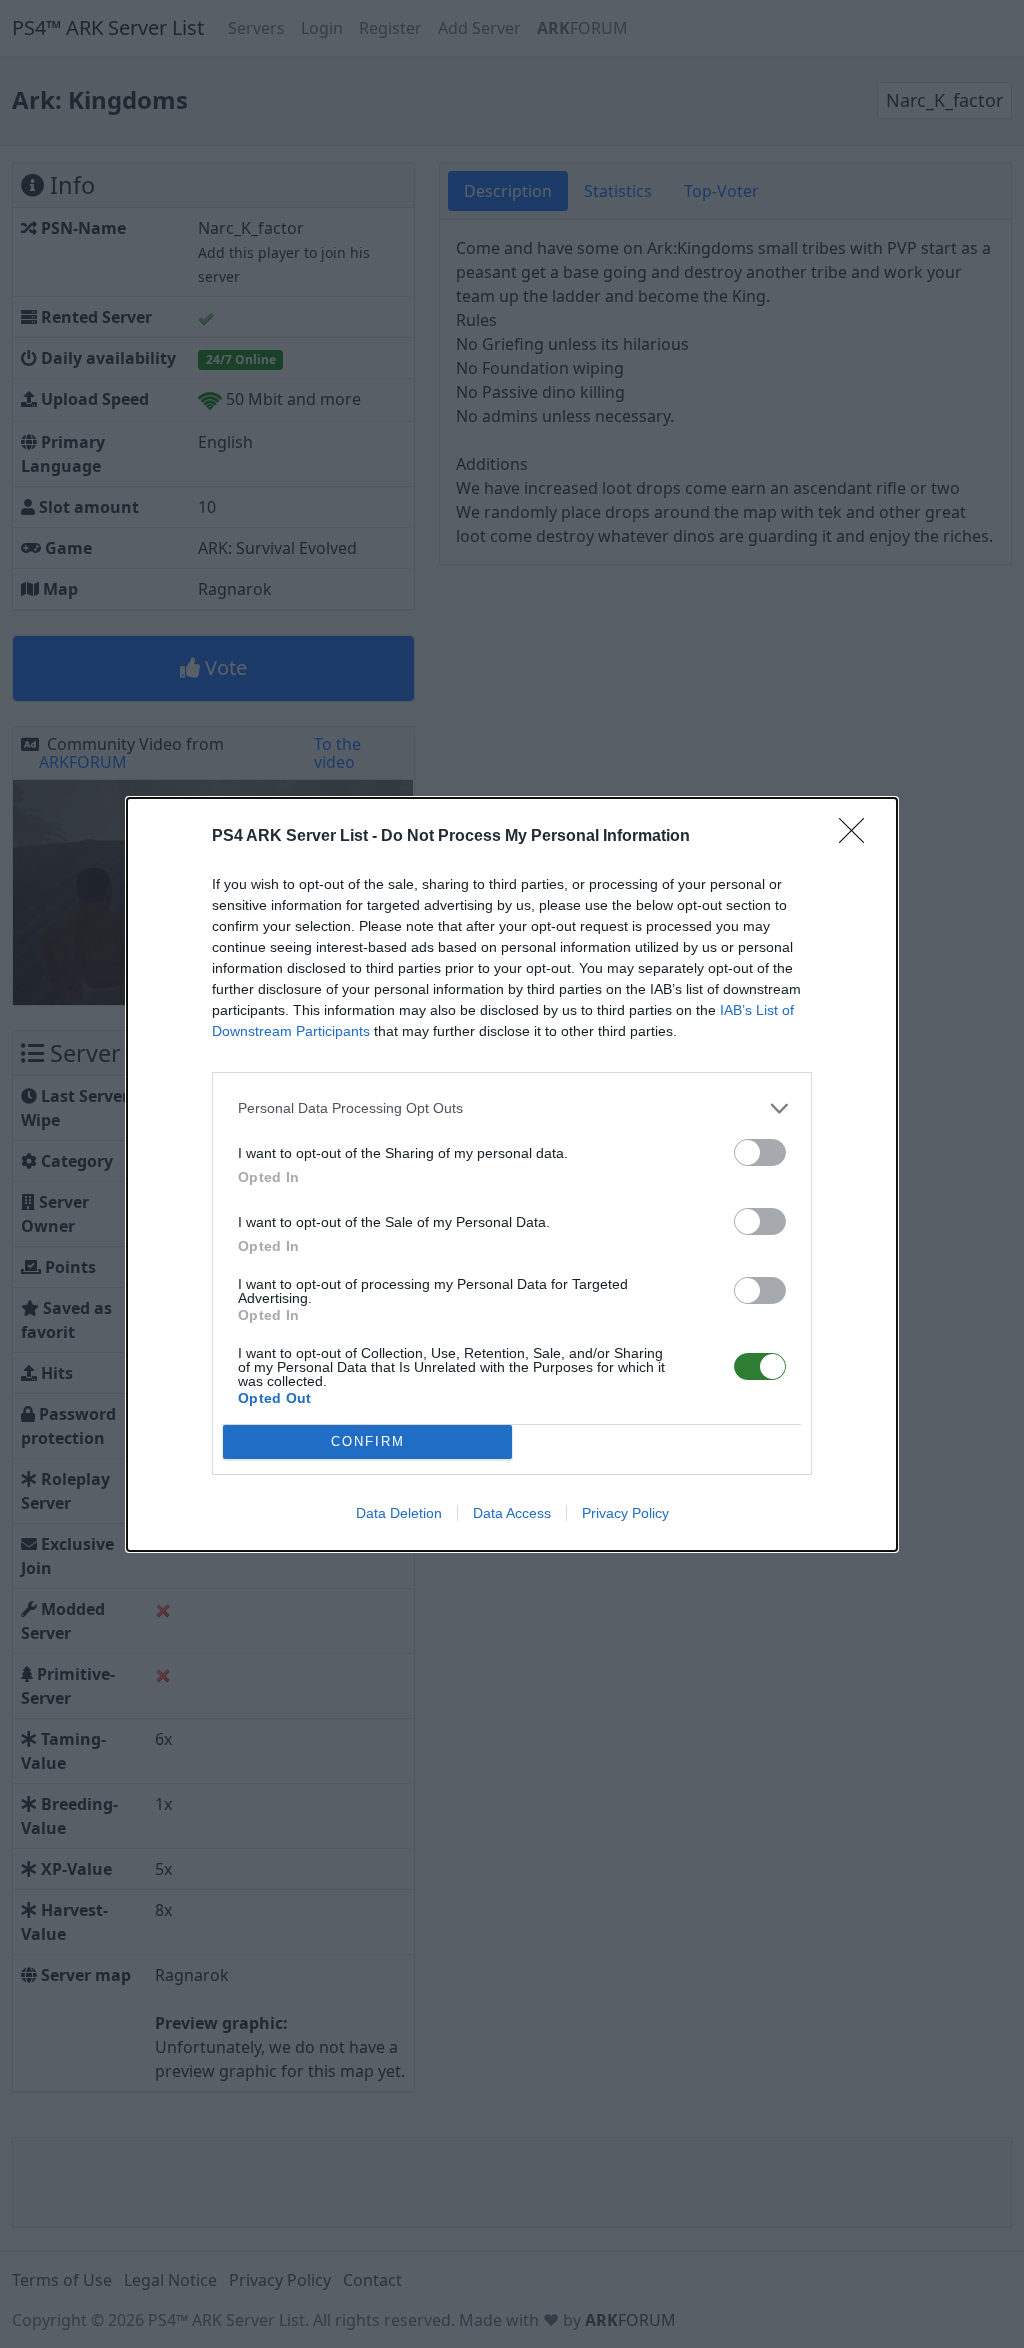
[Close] (858, 837)
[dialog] (512, 1174)
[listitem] (512, 1108)
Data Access (512, 1513)
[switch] (760, 1152)
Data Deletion (399, 1513)
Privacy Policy (625, 1513)
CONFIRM (368, 1441)
